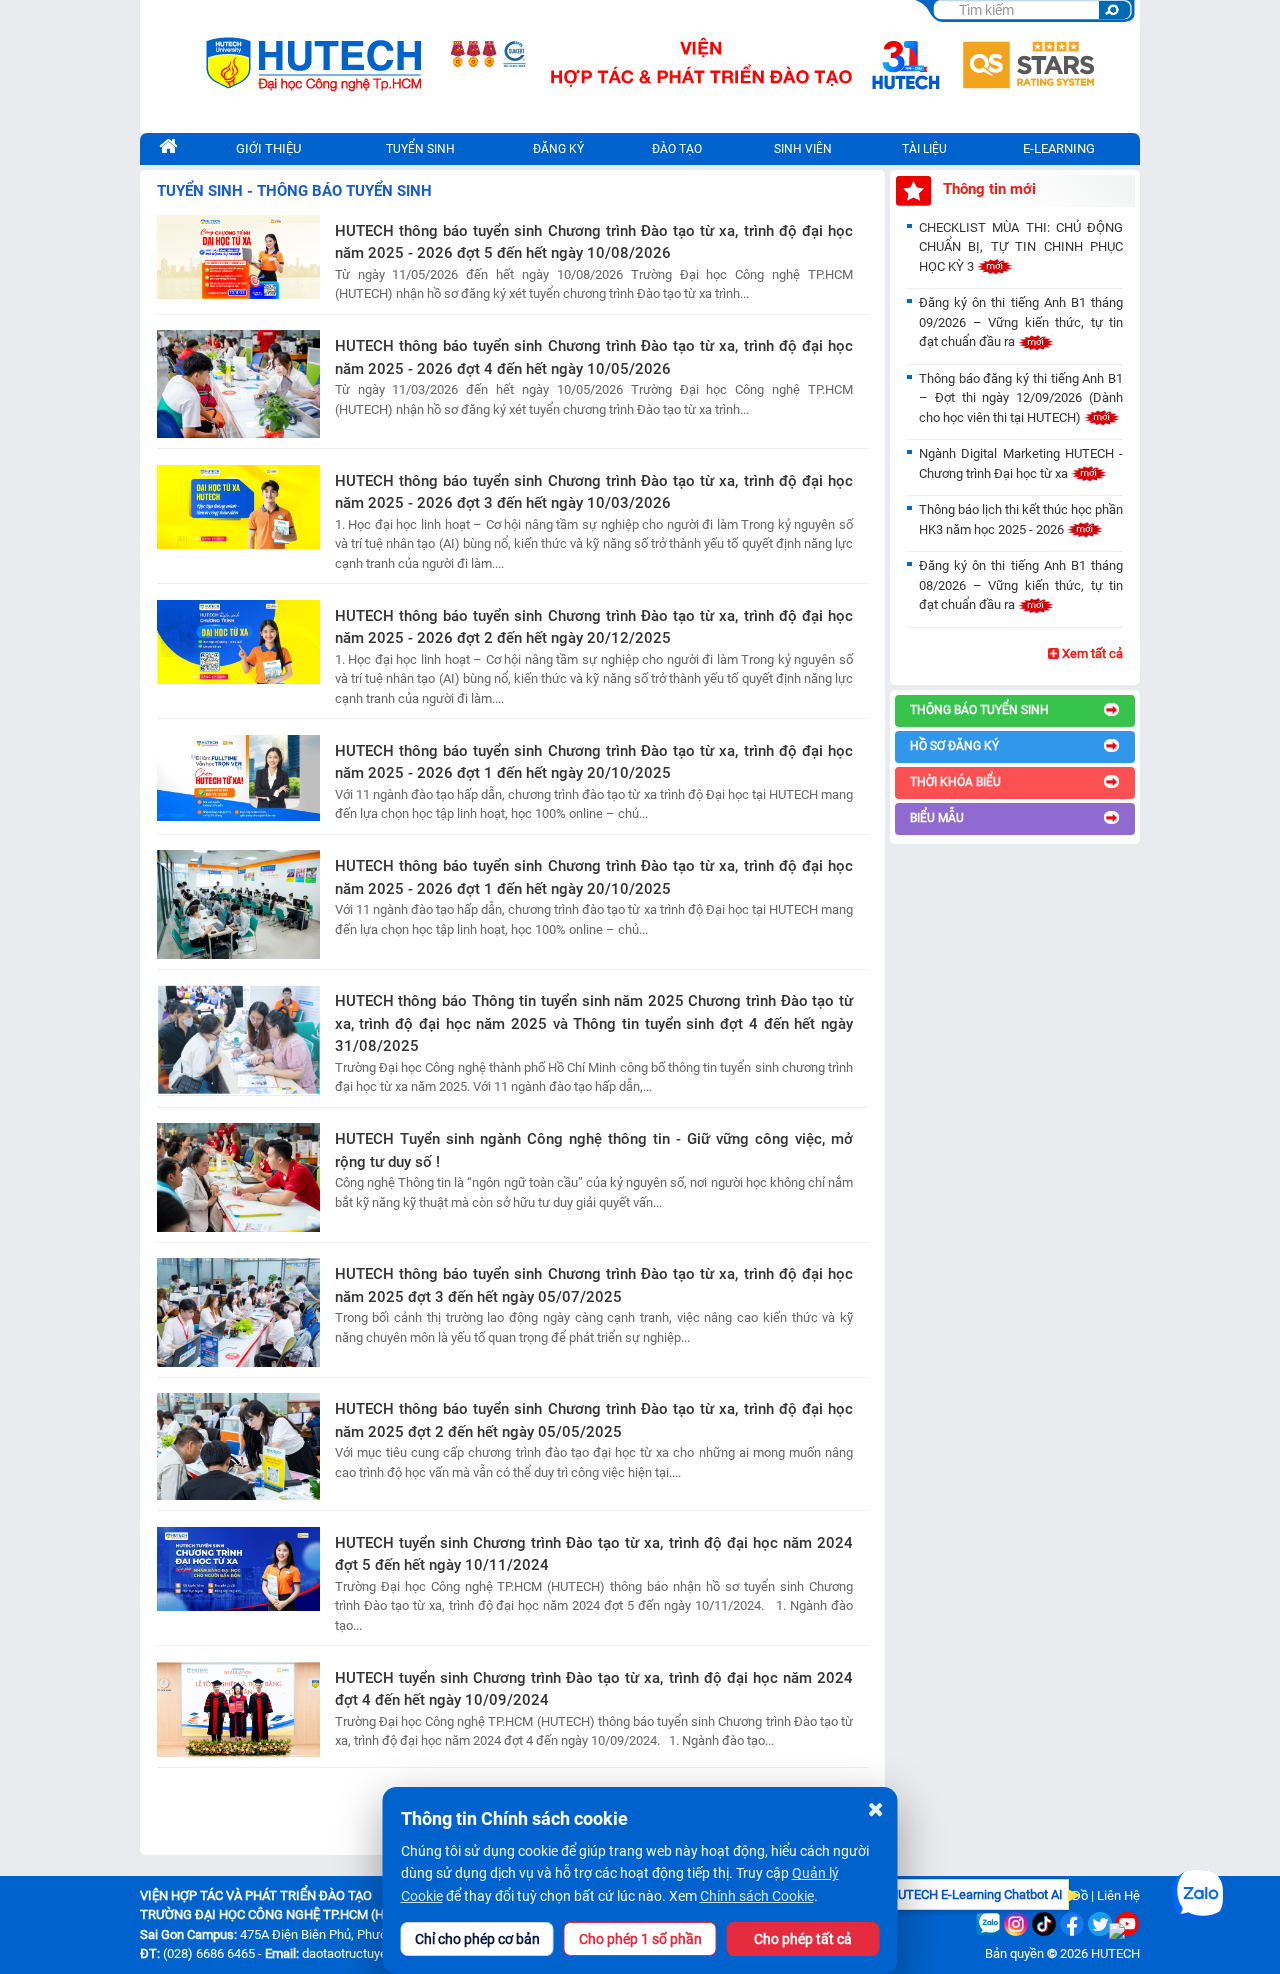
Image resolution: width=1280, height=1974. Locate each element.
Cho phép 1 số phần (640, 1939)
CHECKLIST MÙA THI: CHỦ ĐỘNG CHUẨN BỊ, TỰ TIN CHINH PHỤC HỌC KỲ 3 (1021, 247)
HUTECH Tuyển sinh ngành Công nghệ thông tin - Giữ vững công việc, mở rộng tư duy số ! (594, 1150)
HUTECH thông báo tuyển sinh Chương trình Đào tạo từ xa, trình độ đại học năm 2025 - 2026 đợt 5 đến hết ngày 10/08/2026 (594, 242)
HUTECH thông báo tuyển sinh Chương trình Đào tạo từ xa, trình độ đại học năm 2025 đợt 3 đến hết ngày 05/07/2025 (594, 1285)
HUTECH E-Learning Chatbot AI (976, 1894)
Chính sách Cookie (757, 1896)
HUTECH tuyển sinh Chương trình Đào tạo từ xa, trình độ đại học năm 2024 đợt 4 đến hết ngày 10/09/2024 (594, 1689)
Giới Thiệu (268, 148)
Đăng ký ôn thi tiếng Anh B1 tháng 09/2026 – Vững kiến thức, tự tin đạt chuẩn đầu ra (1021, 322)
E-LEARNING (1059, 148)
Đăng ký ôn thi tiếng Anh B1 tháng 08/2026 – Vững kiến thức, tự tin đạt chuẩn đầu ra (1021, 585)
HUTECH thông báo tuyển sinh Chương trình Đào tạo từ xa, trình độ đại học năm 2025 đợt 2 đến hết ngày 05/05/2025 (594, 1420)
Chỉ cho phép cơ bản (477, 1939)
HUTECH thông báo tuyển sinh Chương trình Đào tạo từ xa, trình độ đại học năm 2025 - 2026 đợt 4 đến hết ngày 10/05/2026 (594, 357)
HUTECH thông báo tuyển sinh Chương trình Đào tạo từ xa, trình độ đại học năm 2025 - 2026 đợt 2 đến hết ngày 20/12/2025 (594, 627)
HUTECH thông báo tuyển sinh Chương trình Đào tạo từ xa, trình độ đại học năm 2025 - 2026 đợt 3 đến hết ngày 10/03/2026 (594, 492)
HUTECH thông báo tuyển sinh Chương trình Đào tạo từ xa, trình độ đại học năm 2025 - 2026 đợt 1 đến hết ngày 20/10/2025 (594, 762)
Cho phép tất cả (803, 1939)
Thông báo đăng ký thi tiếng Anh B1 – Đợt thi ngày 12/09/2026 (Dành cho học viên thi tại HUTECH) (1021, 398)
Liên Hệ (1118, 1895)
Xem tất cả (1091, 653)
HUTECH (1115, 1953)
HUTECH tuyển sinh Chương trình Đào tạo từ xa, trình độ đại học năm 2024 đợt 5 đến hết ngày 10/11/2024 (594, 1554)
